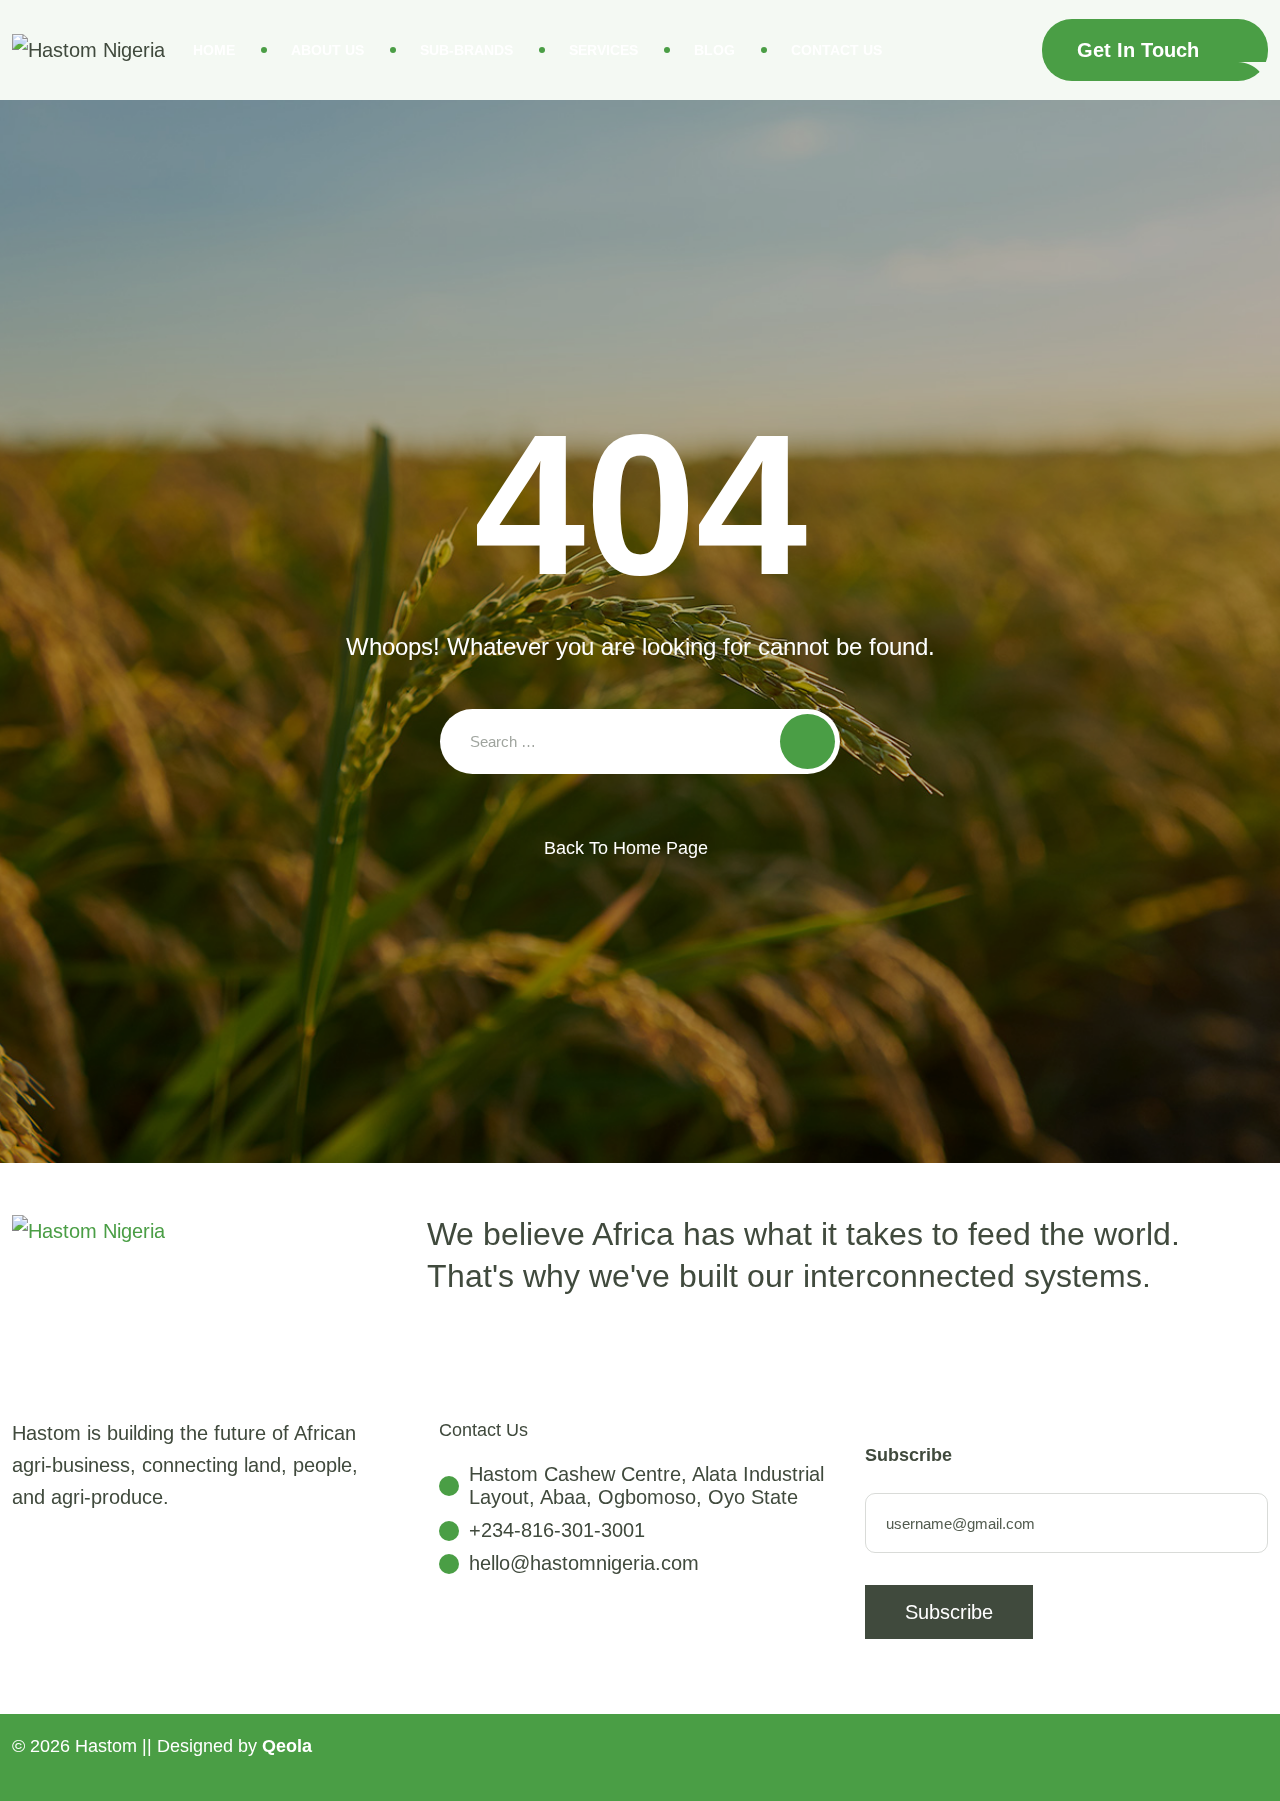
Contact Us (836, 50)
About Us (327, 50)
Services (603, 50)
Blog (714, 50)
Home (214, 50)
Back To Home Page (626, 848)
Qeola (287, 1746)
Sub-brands (466, 50)
